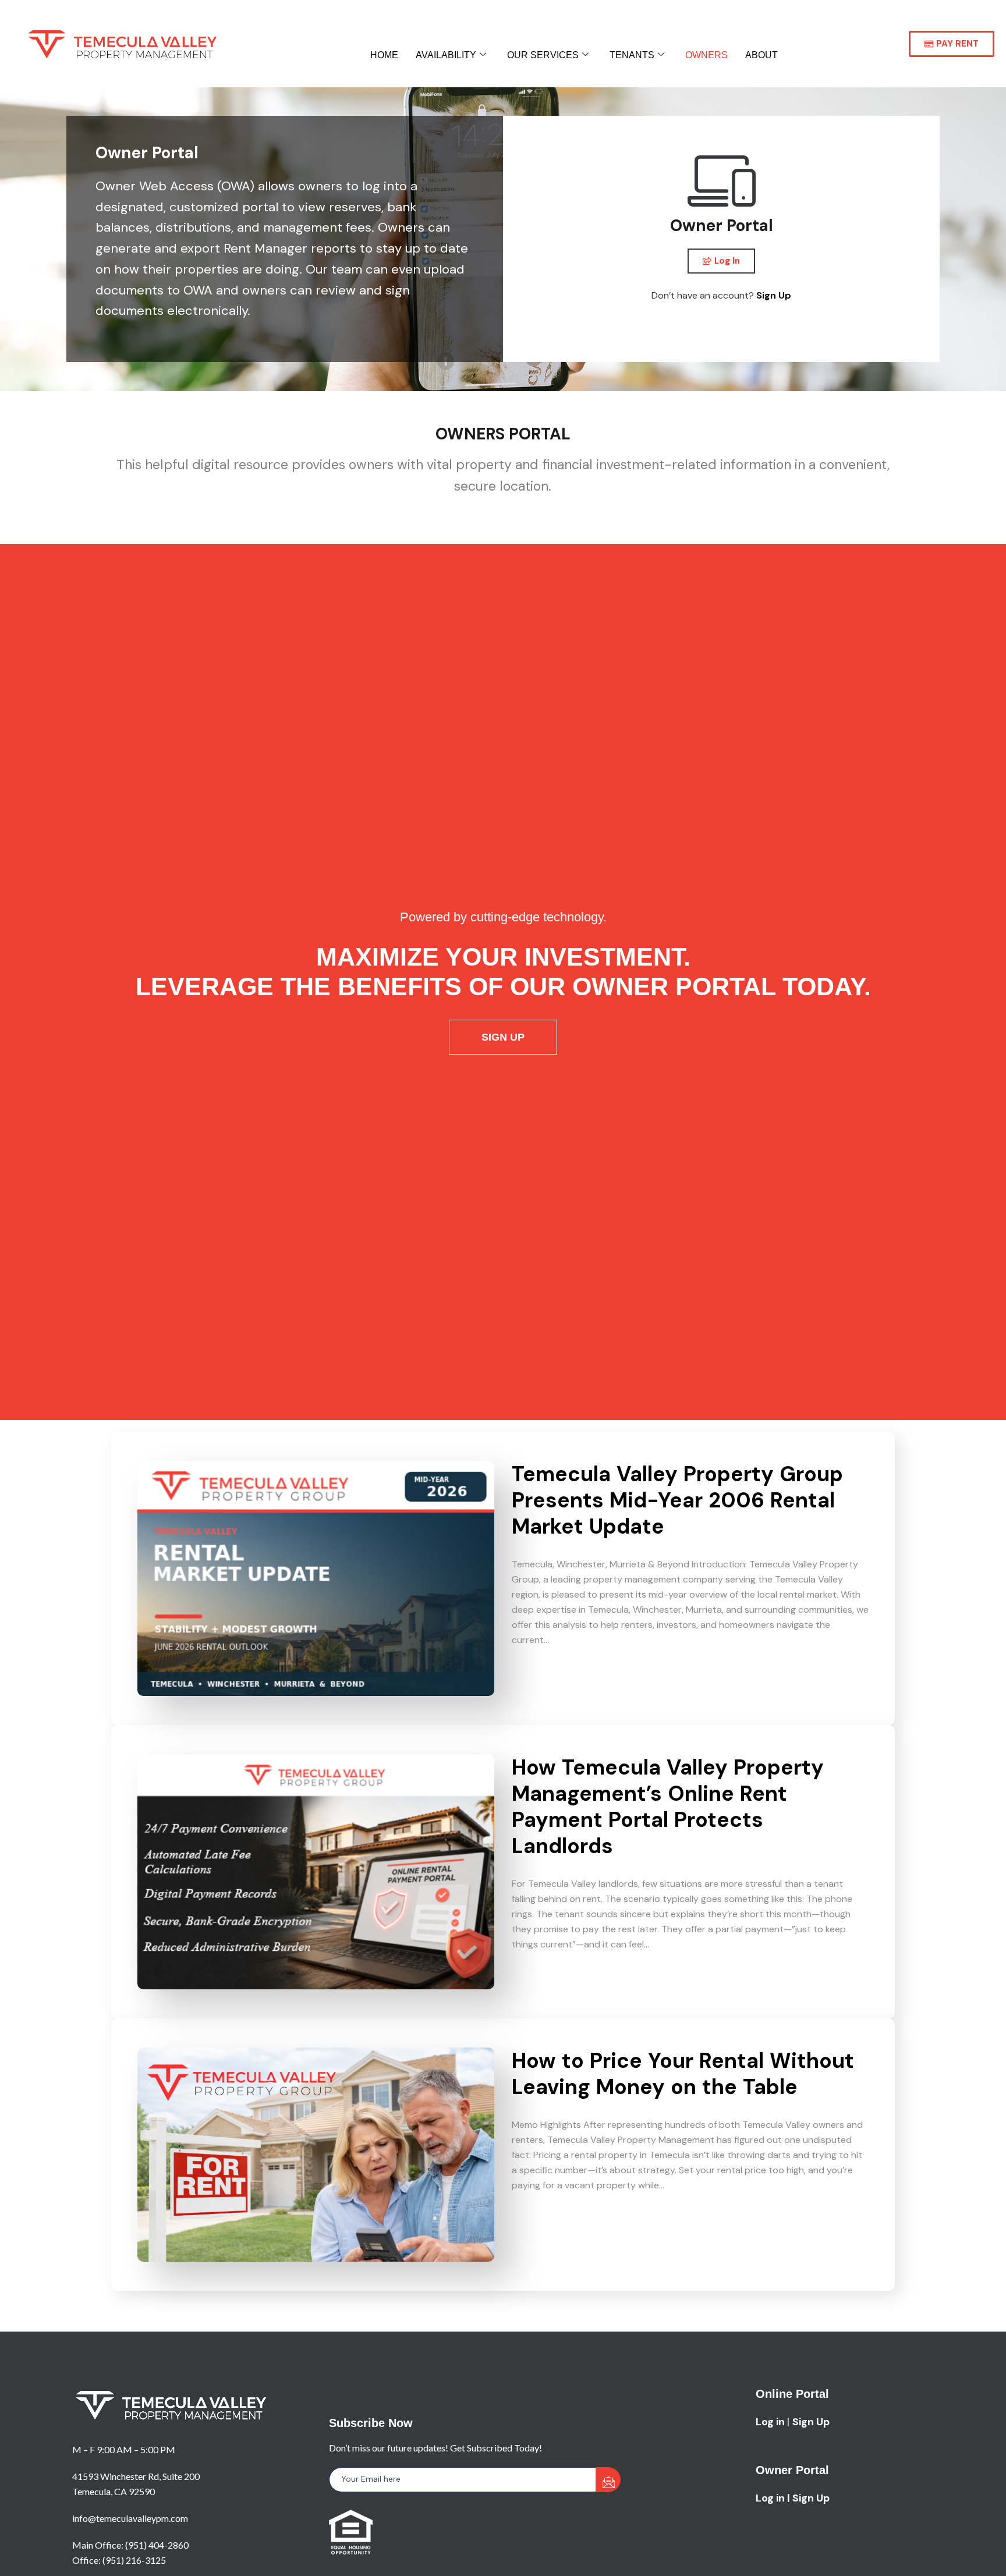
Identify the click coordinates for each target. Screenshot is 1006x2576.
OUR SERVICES (543, 55)
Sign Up (774, 295)
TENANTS (632, 55)
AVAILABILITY (446, 55)
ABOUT (761, 55)
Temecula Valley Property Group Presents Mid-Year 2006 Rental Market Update (677, 1500)
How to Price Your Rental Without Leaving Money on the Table (683, 2074)
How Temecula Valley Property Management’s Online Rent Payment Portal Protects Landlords (668, 1807)
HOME (384, 55)
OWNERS (706, 55)
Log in (770, 2422)
